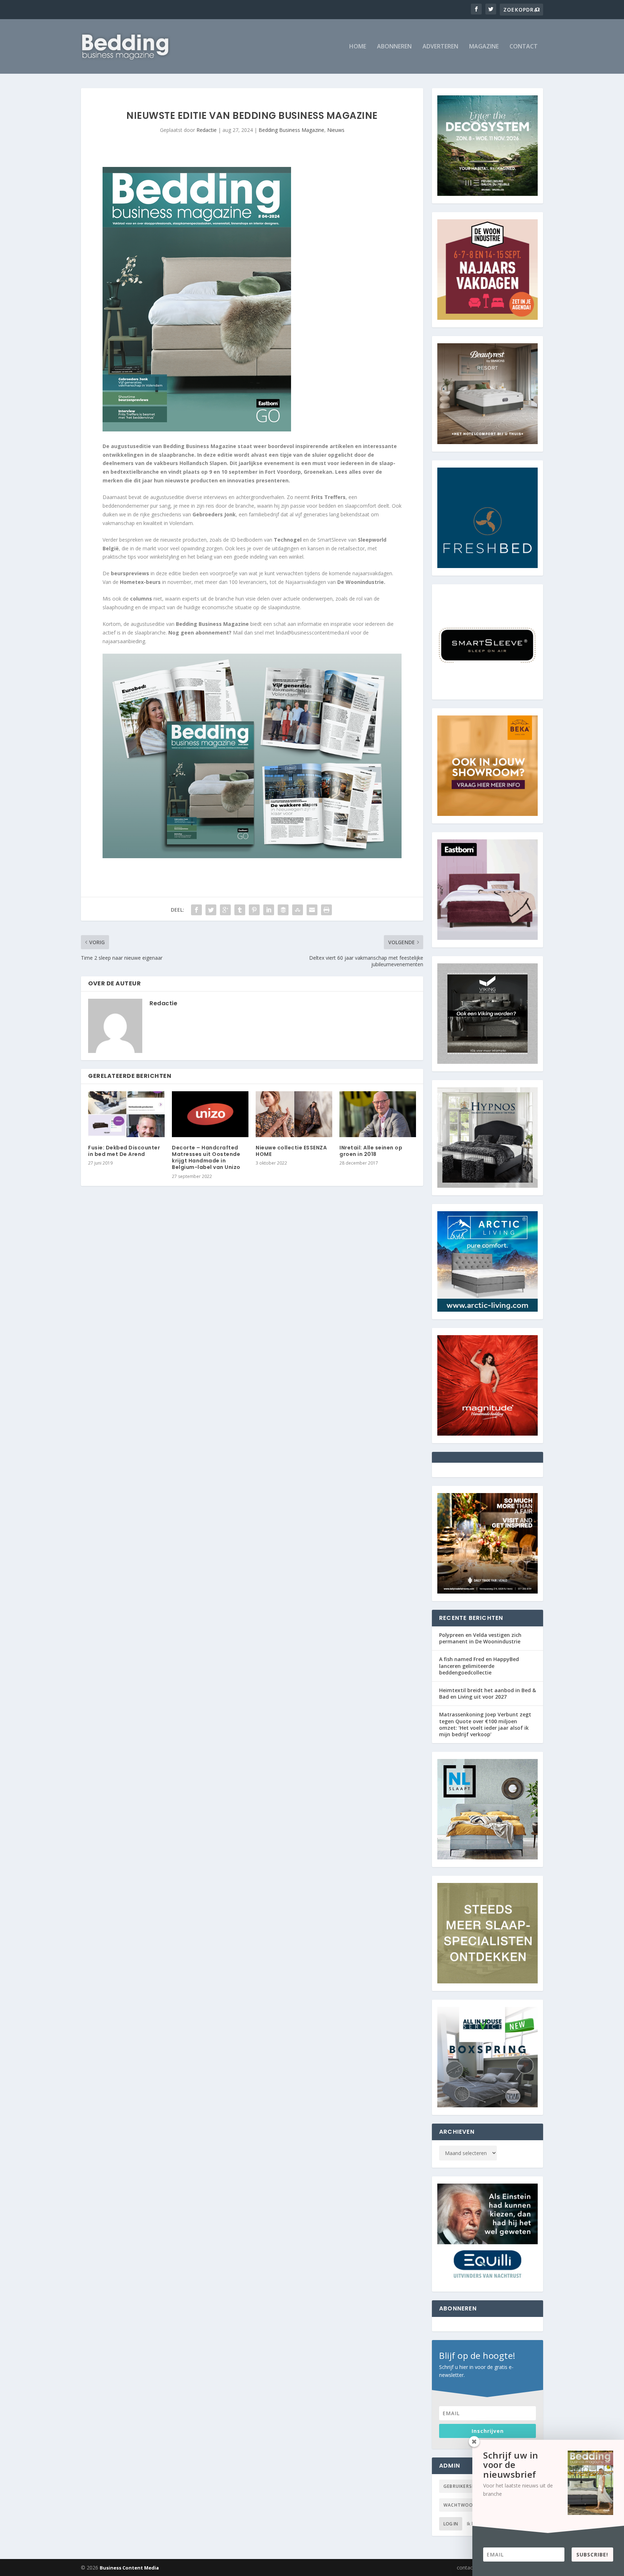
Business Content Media (129, 2568)
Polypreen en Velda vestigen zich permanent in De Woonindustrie (480, 1638)
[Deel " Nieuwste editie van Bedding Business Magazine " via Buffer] (283, 910)
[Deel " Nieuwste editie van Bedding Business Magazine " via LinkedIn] (269, 910)
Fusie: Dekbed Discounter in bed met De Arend (124, 1151)
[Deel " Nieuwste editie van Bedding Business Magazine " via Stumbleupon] (298, 910)
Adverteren (440, 47)
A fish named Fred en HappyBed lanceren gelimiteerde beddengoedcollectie (479, 1666)
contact (524, 47)
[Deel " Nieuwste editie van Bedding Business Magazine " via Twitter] (211, 910)
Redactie (207, 130)
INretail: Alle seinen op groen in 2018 (371, 1151)
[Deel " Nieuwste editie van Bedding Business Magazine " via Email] (312, 910)
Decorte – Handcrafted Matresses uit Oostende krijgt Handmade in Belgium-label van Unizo (206, 1158)
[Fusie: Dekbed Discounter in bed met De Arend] (126, 1114)
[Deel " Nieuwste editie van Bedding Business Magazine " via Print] (326, 910)
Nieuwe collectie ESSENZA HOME (291, 1151)
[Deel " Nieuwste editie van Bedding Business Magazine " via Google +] (225, 910)
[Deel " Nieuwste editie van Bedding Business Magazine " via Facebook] (196, 910)
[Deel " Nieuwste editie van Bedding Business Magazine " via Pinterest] (254, 910)
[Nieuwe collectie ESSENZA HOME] (294, 1114)
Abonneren (394, 47)
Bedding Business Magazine (291, 130)
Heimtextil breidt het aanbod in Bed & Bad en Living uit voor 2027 (487, 1693)
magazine (484, 47)
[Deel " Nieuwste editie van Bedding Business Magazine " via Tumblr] (240, 910)
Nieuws (336, 130)
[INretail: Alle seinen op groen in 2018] (378, 1114)
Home (358, 47)
